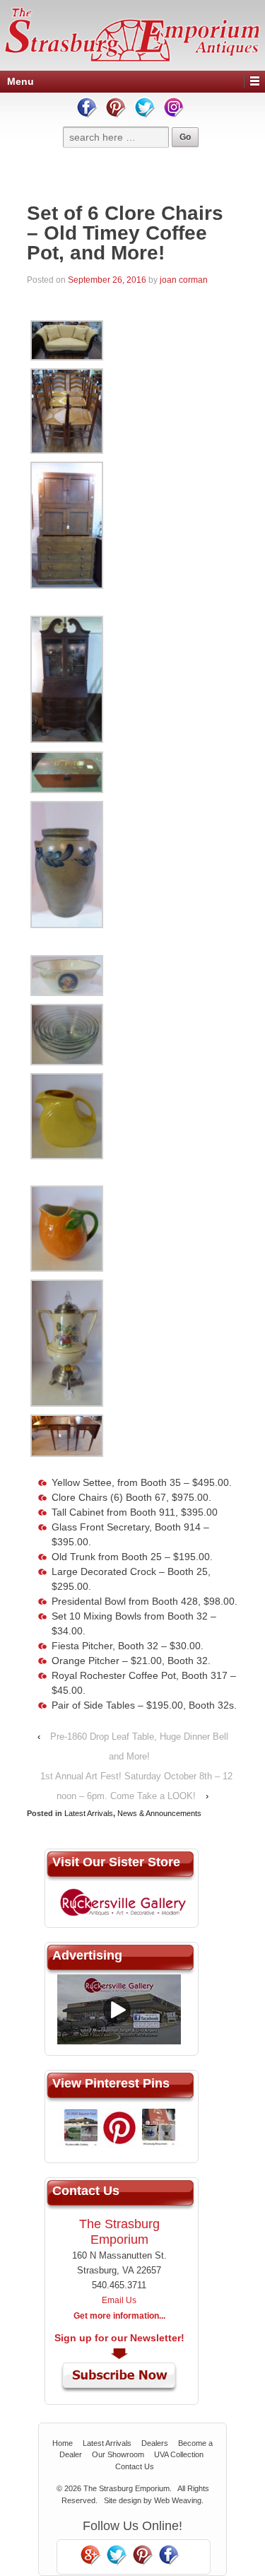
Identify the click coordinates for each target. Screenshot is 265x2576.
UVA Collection (179, 2454)
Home (63, 2443)
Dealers (155, 2443)
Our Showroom (118, 2454)
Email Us (119, 2300)
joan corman (184, 280)
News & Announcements (159, 1813)
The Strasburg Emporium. (128, 2488)
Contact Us (135, 2466)
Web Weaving (178, 2500)
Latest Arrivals (89, 1813)
